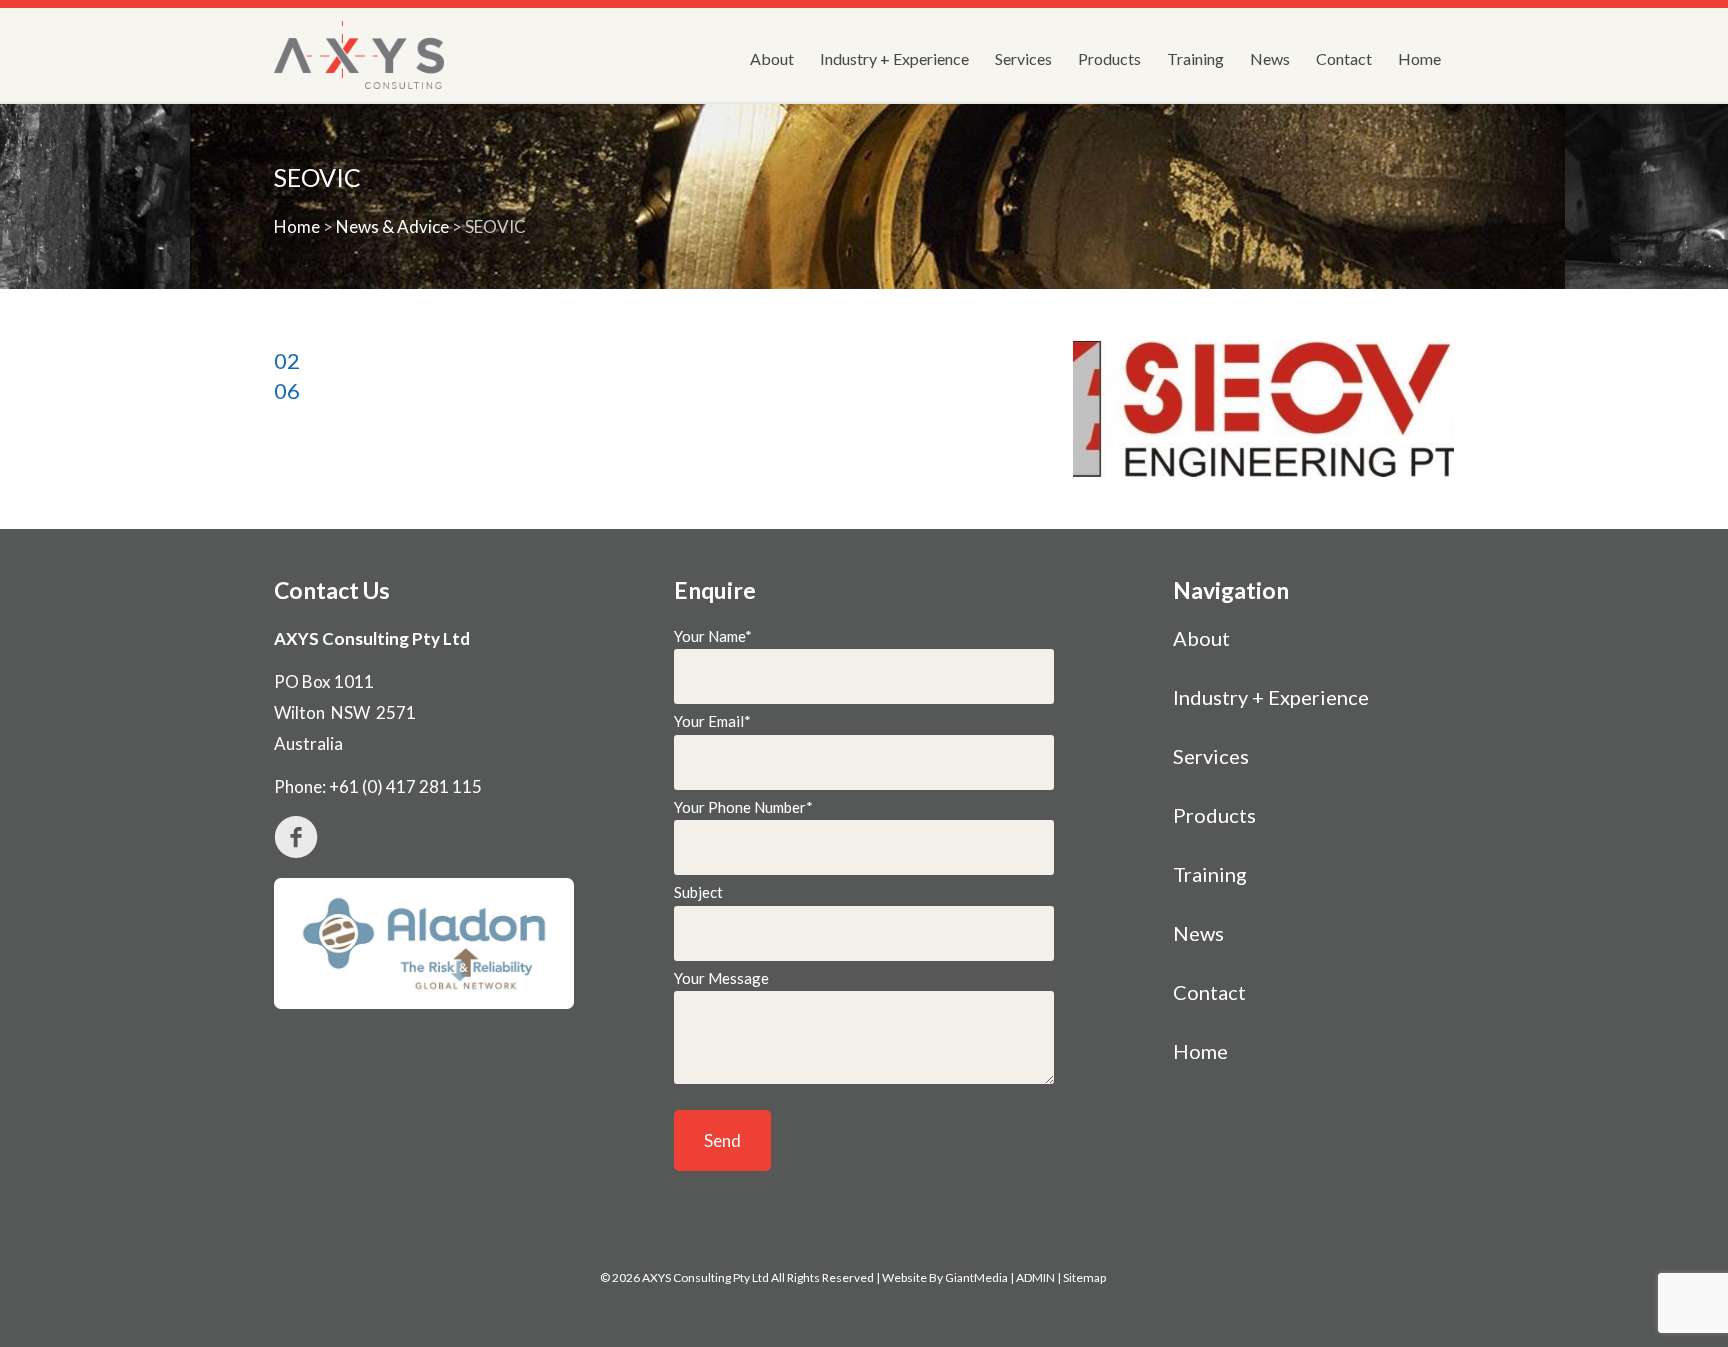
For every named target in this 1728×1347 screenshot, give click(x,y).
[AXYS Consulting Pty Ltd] (359, 55)
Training (1195, 58)
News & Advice (392, 226)
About (772, 58)
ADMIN (1035, 1277)
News (1270, 58)
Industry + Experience (894, 58)
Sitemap (1084, 1277)
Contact (1344, 58)
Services (1023, 58)
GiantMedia (976, 1277)
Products (1109, 58)
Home (1419, 58)
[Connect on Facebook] (464, 837)
